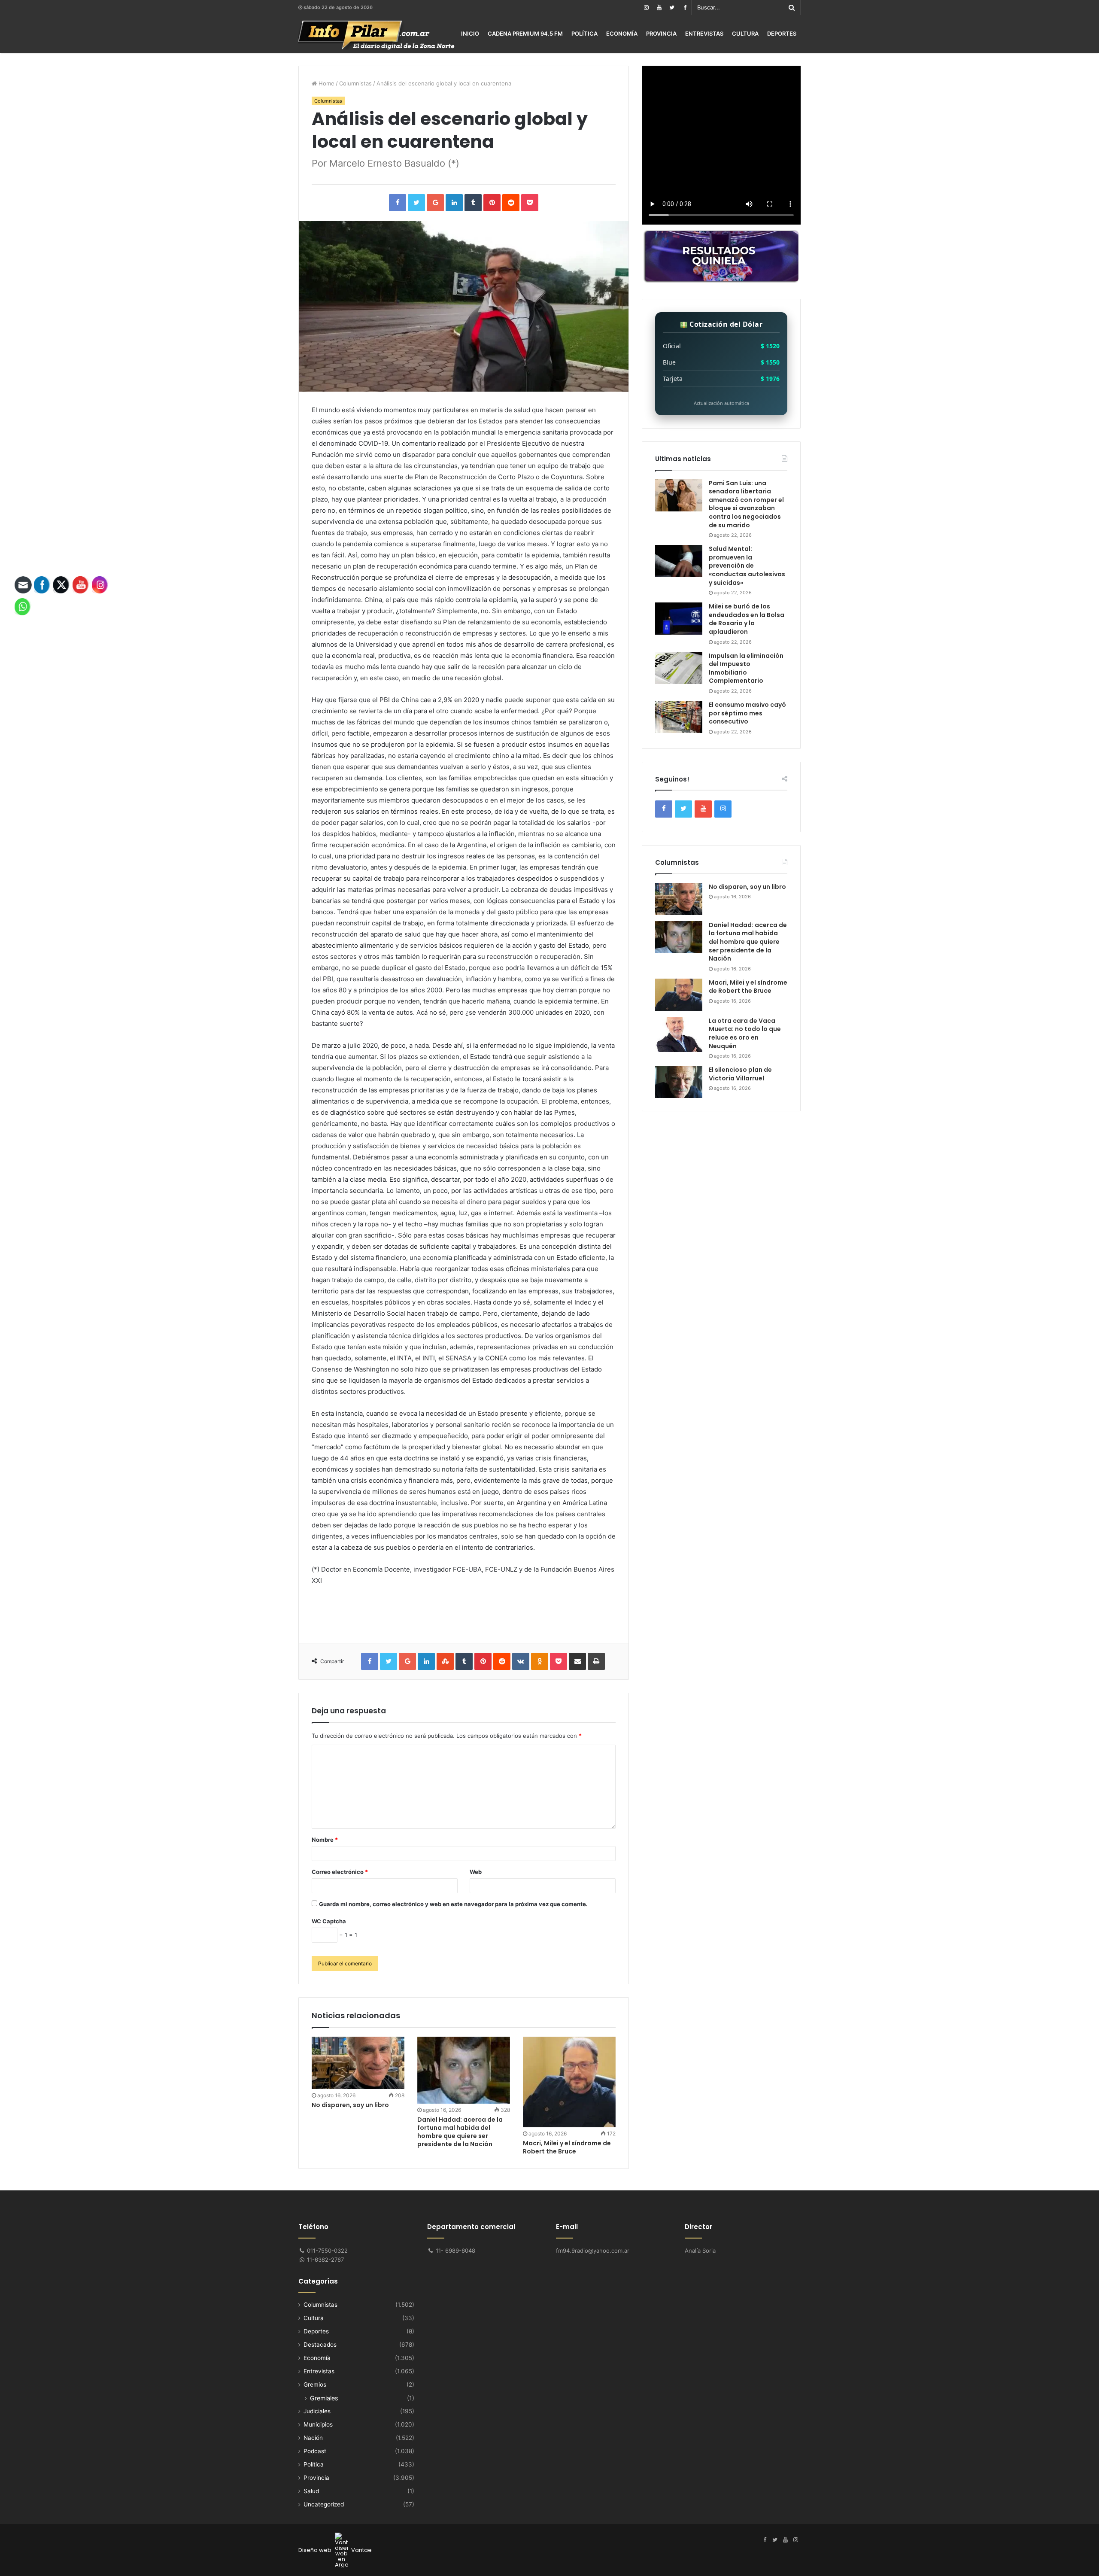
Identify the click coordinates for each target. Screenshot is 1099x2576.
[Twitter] (672, 8)
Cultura (745, 33)
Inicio (470, 33)
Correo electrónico (340, 1872)
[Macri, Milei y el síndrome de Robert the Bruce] (569, 2082)
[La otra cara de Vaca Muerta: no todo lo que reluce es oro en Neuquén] (679, 1035)
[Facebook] (685, 8)
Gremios (315, 2384)
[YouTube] (659, 8)
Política (584, 33)
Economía (622, 33)
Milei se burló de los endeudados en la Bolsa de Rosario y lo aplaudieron (747, 619)
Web (476, 1872)
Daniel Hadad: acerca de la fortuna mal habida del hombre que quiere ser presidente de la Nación (460, 2132)
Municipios (318, 2424)
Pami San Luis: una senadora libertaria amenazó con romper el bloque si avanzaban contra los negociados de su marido (746, 504)
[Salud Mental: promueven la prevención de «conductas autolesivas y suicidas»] (679, 561)
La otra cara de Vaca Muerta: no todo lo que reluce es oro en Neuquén (745, 1033)
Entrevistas (704, 33)
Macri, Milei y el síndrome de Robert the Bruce (567, 2147)
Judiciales (317, 2411)
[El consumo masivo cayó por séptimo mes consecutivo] (679, 717)
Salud (311, 2491)
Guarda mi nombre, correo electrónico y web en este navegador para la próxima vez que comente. (453, 1904)
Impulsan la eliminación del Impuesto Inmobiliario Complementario (746, 668)
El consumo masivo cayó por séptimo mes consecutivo (747, 713)
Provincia (661, 33)
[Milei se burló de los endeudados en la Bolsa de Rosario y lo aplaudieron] (679, 619)
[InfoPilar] (376, 35)
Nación (313, 2438)
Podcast (315, 2451)
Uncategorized (324, 2504)
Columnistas (355, 83)
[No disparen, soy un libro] (358, 2063)
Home (326, 83)
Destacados (320, 2345)
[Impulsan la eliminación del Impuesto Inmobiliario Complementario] (679, 668)
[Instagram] (646, 8)
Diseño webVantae (335, 2550)
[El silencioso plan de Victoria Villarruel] (679, 1082)
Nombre (325, 1840)
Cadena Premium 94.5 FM (525, 33)
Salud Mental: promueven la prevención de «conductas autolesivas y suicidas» (747, 566)
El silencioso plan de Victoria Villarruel (740, 1074)
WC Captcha (329, 1921)
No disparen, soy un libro (350, 2105)
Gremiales (324, 2398)
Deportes (782, 33)
